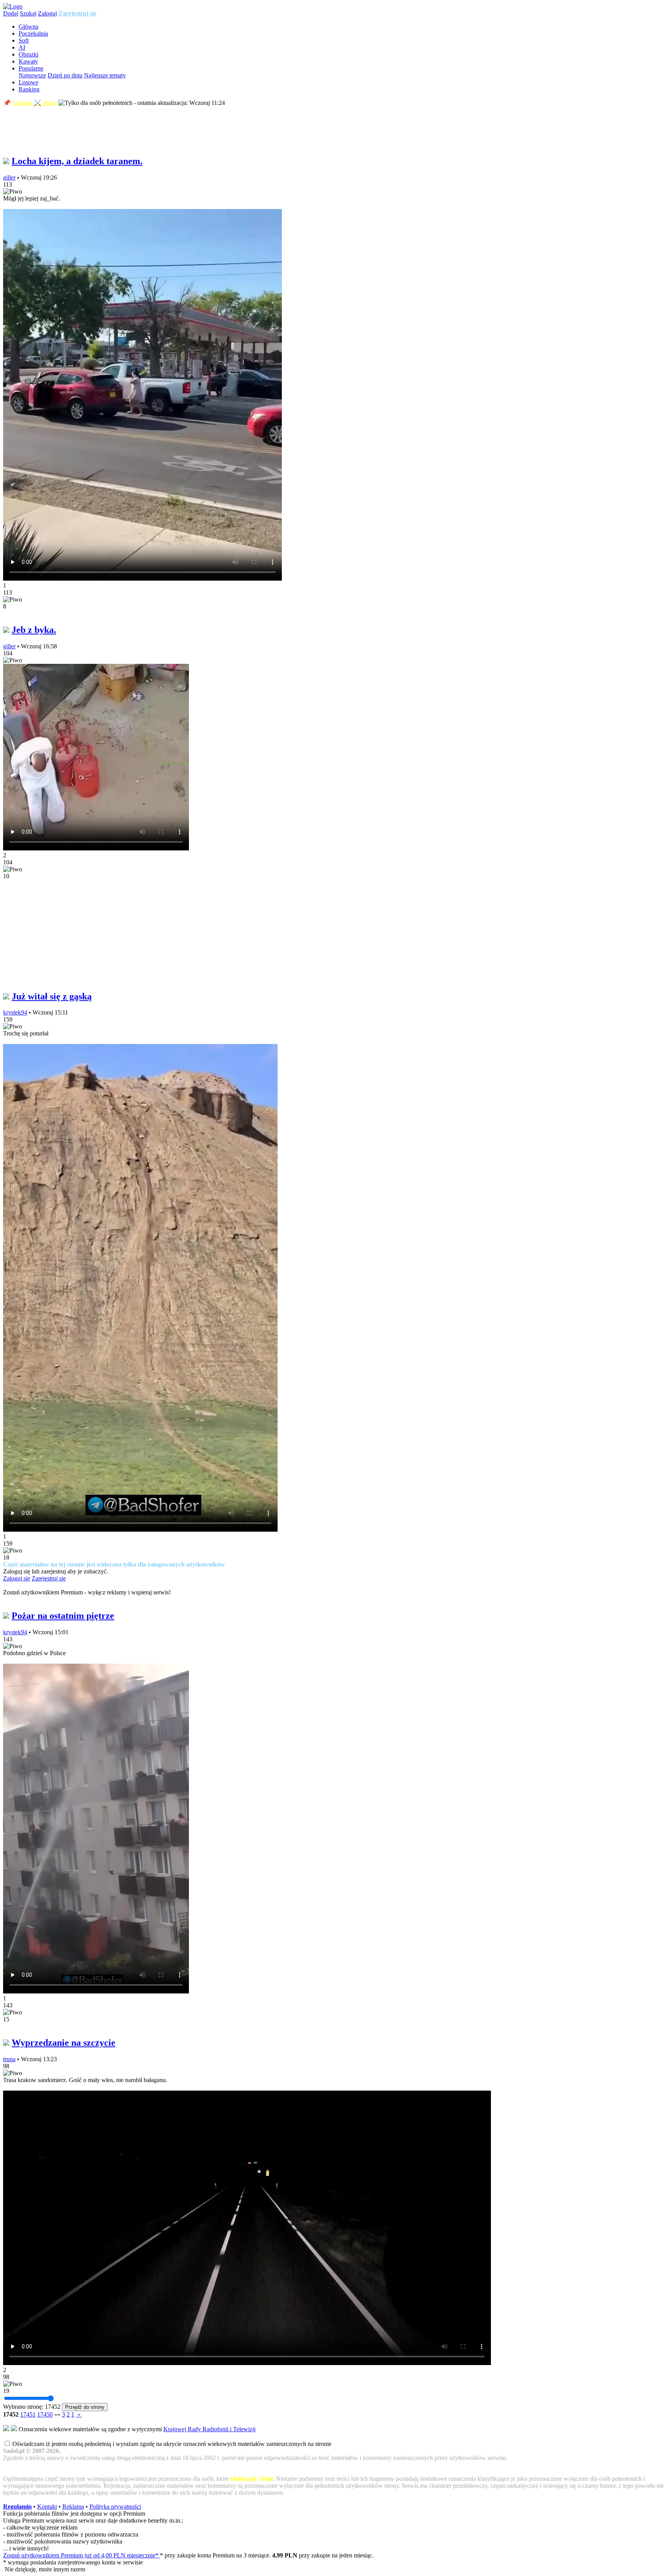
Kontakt (47, 2507)
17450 (45, 2414)
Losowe (28, 82)
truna (9, 2059)
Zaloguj (47, 13)
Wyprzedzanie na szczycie (63, 2043)
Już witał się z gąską (52, 996)
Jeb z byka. (34, 630)
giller (9, 177)
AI (22, 47)
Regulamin (17, 2507)
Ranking (29, 89)
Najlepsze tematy (105, 75)
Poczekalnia (33, 33)
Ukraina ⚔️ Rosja (35, 103)
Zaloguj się (17, 1578)
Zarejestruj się (77, 13)
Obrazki (28, 54)
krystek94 (15, 1012)
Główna (28, 27)
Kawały (28, 61)
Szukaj (28, 13)
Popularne (31, 68)
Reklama (73, 2507)
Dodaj (11, 13)
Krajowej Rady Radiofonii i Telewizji (209, 2429)
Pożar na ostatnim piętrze (63, 1616)
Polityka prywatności (115, 2507)
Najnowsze (32, 75)
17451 (28, 2414)
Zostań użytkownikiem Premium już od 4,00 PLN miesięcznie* (81, 2555)
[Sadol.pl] (13, 6)
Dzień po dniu (65, 75)
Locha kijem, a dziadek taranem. (77, 161)
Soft (24, 40)
